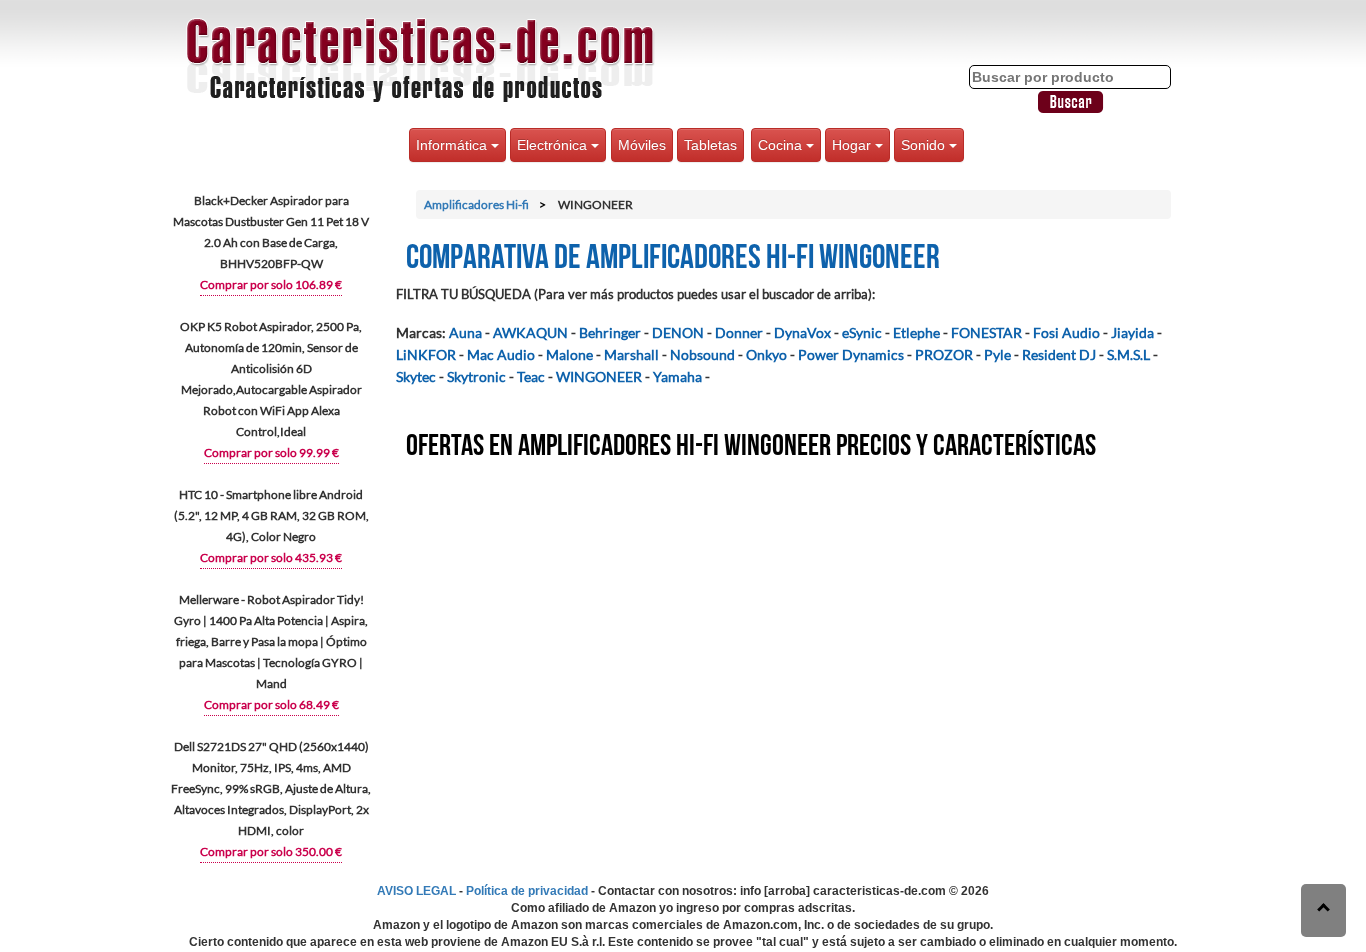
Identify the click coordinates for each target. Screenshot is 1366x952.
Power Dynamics (851, 354)
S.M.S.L (1128, 354)
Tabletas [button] (710, 145)
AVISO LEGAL (416, 891)
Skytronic (476, 376)
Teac (531, 376)
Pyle (997, 354)
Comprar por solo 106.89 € (271, 284)
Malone (569, 354)
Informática (453, 145)
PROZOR (944, 354)
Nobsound (702, 354)
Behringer (610, 332)
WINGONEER (599, 376)
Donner (739, 332)
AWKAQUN (530, 332)
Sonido (925, 145)
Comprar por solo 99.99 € (271, 452)
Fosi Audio (1066, 332)
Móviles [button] (642, 145)
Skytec (416, 376)
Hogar (853, 145)
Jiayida (1132, 332)
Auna (465, 332)
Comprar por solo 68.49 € (271, 704)
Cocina (782, 145)
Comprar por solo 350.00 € (271, 851)
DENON (678, 332)
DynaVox (802, 332)
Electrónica (554, 145)
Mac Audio (501, 354)
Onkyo (766, 354)
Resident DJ (1059, 354)
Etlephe (916, 332)
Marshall (631, 354)
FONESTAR (986, 332)
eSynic (862, 332)
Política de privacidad (527, 891)
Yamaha (677, 376)
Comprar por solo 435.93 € (271, 557)
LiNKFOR (426, 354)
